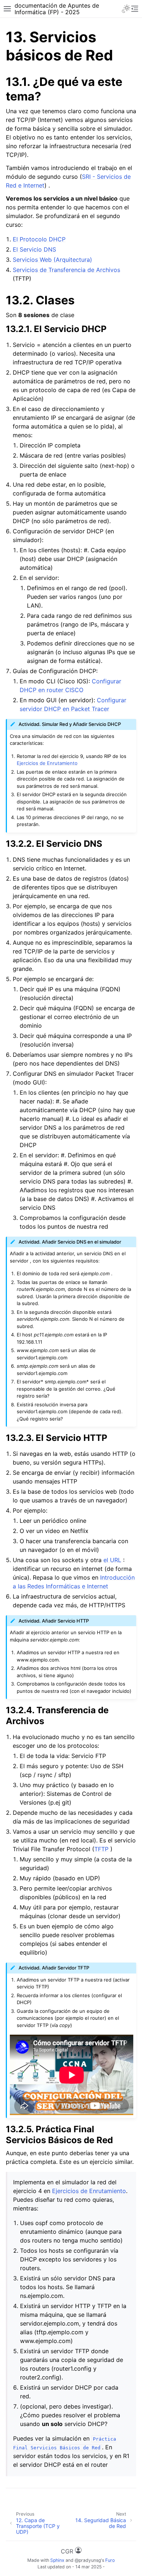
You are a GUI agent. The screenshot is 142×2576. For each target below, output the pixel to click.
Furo (110, 2560)
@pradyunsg (88, 2560)
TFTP (101, 1849)
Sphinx (57, 2560)
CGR (68, 2551)
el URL (112, 1560)
